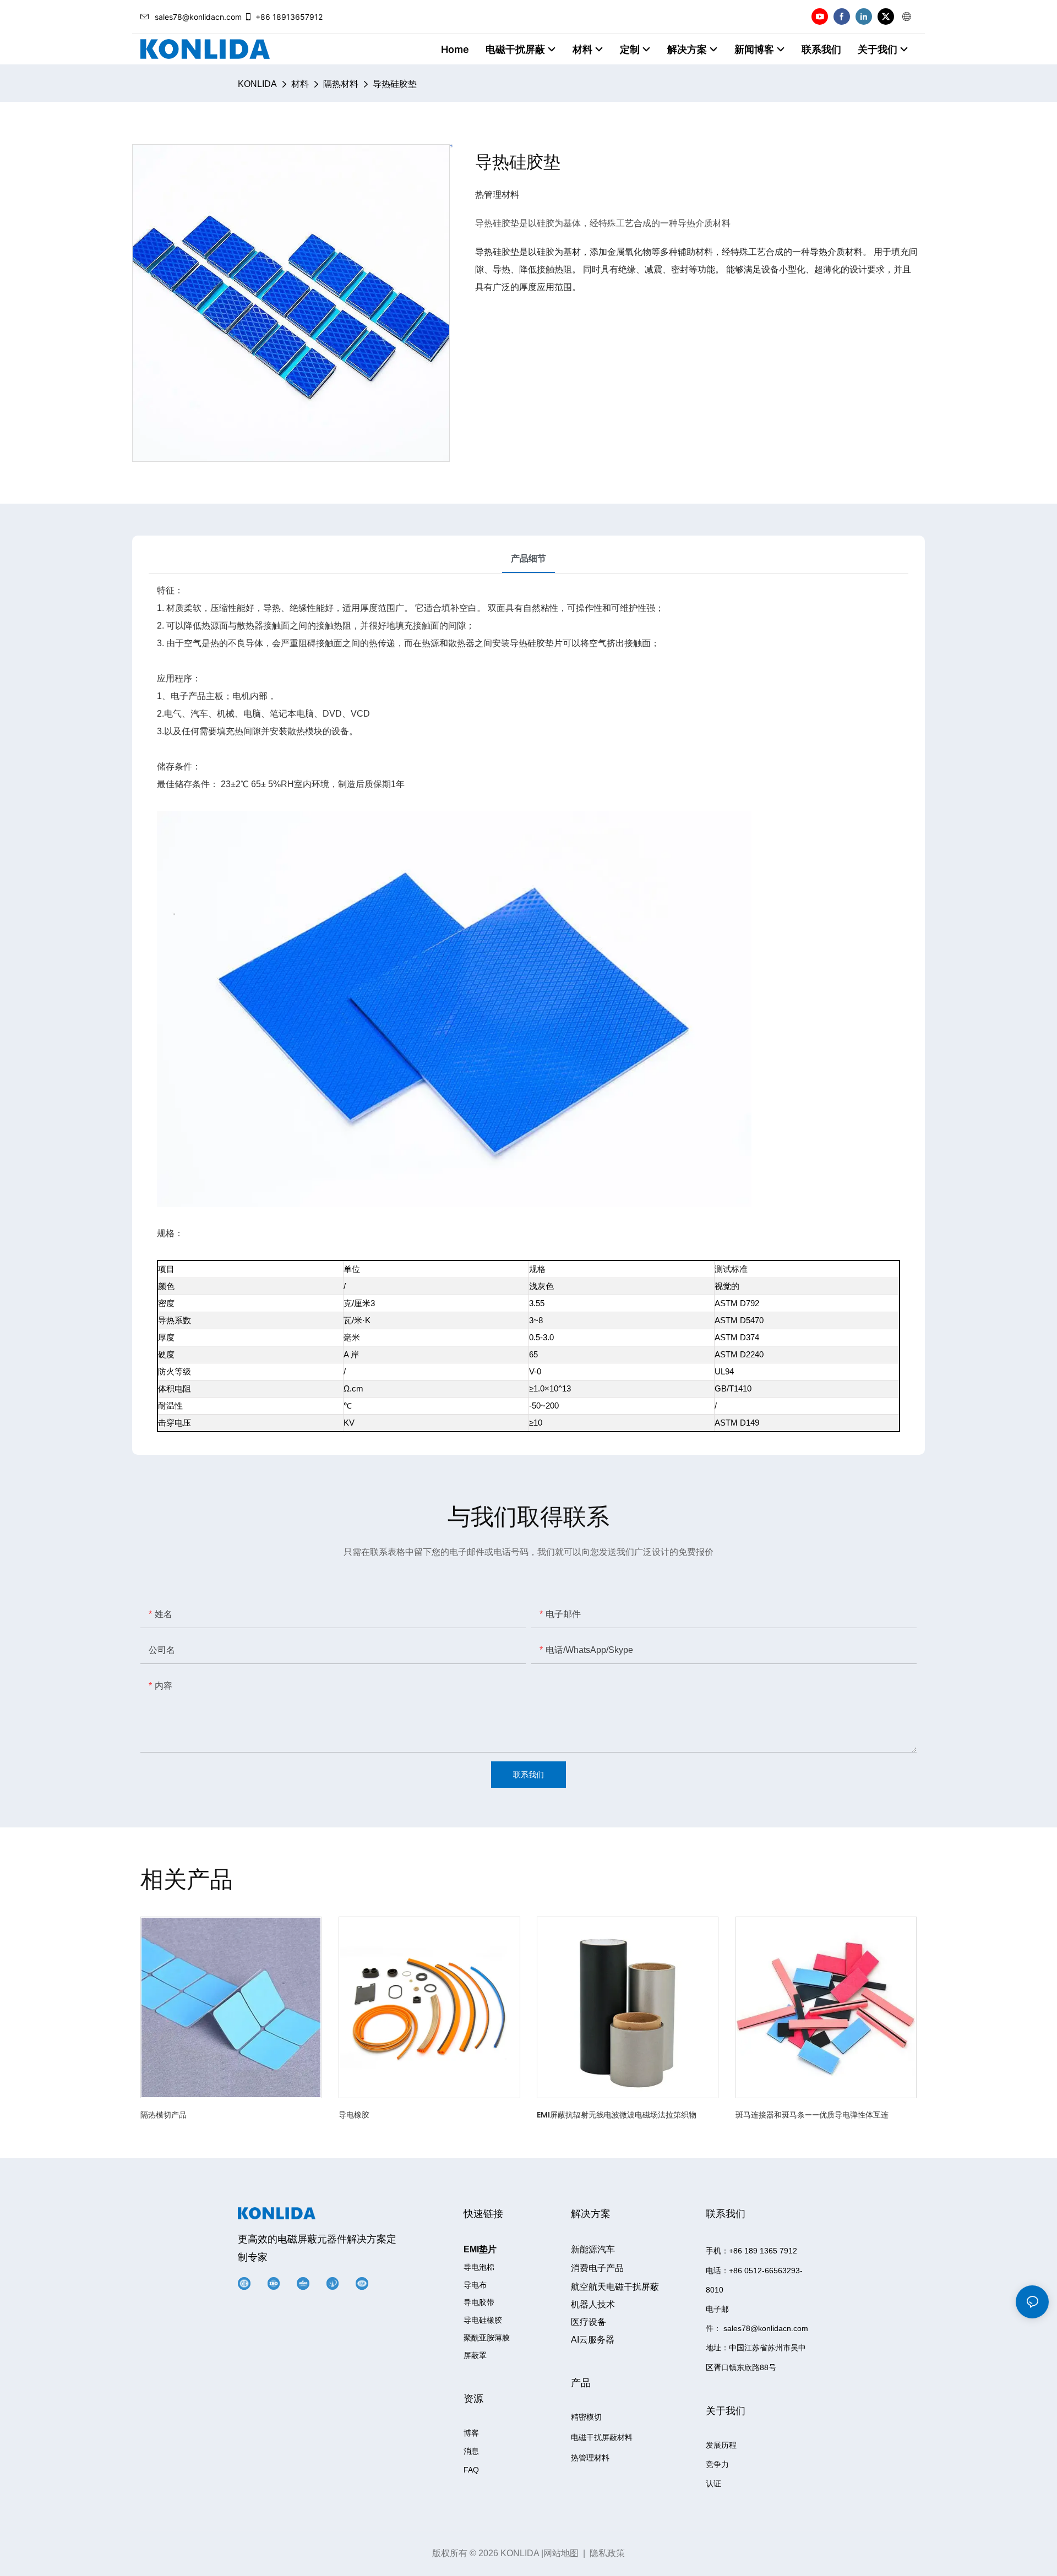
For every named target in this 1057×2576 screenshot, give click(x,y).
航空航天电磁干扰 (615, 2287)
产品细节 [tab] (528, 558)
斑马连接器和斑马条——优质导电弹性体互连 (812, 2115)
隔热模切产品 (164, 2115)
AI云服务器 (593, 2340)
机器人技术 (593, 2304)
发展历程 (721, 2445)
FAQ (471, 2470)
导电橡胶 (354, 2115)
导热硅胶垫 (395, 84)
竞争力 (717, 2464)
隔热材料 (341, 84)
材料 (300, 84)
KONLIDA (257, 84)
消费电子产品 (597, 2268)
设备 (589, 2322)
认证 (713, 2484)
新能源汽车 (593, 2249)
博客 (471, 2433)
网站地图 (561, 2553)
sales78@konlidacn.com (198, 17)
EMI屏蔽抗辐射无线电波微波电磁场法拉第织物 (617, 2115)
